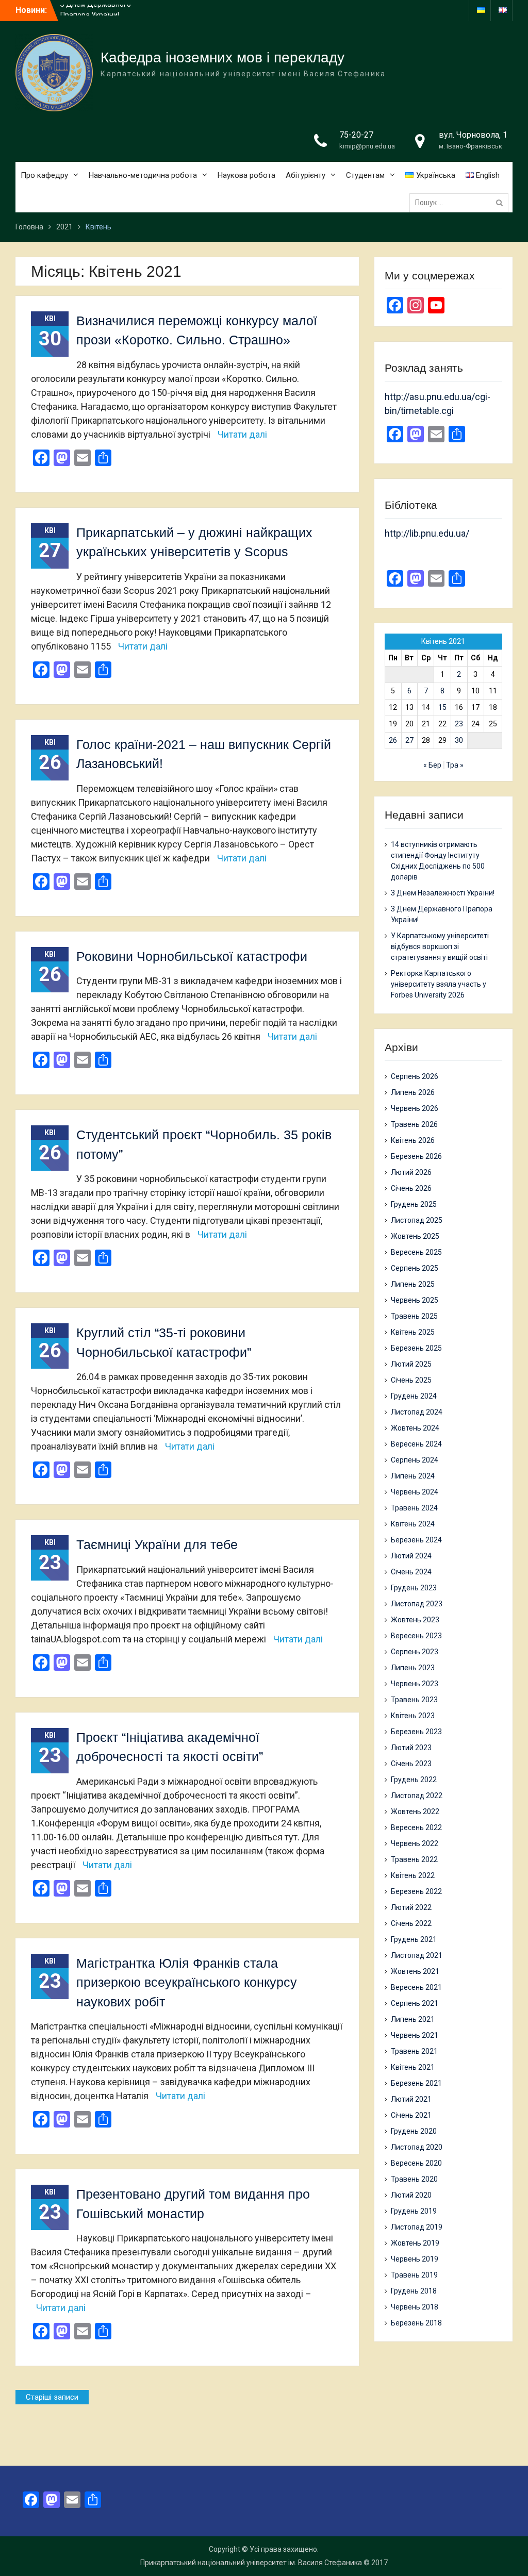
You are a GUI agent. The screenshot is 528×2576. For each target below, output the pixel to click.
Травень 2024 (414, 1508)
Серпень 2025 (415, 1268)
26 (393, 740)
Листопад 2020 (417, 2147)
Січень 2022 (411, 1923)
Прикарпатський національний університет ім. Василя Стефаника (251, 2563)
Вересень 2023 (416, 1636)
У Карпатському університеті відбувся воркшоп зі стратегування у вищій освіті (440, 946)
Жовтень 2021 (415, 1971)
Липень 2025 (413, 1284)
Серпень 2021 (415, 2003)
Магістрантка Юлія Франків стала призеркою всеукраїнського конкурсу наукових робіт (187, 1982)
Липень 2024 (413, 1476)
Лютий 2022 (411, 1907)
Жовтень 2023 (415, 1620)
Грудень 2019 (414, 2211)
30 (459, 740)
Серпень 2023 (415, 1652)
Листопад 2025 (417, 1220)
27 (409, 740)
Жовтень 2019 (415, 2243)
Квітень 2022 (413, 1875)
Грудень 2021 (414, 1939)
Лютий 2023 (411, 1748)
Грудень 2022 (414, 1780)
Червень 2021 (415, 2035)
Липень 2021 (413, 2019)
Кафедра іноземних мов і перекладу (222, 57)
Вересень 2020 (416, 2163)
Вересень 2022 (416, 1827)
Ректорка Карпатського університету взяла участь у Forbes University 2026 (439, 984)
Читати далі (242, 434)
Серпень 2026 (415, 1076)
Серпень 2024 (415, 1460)
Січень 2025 (411, 1380)
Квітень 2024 (413, 1524)
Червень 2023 (415, 1684)
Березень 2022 (416, 1891)
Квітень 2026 (413, 1140)
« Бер (432, 765)
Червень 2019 (415, 2259)
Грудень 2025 (414, 1204)
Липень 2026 (413, 1092)
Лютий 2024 (411, 1556)
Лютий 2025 (411, 1364)
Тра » (455, 765)
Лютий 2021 (411, 2099)
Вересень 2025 (416, 1252)
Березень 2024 (416, 1540)
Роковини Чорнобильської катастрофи (192, 956)
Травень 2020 (414, 2179)
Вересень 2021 (416, 1987)
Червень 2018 (415, 2307)
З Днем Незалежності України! (443, 893)
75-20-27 (356, 135)
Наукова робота (246, 175)
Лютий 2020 (411, 2195)
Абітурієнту (306, 175)
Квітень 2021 (413, 2067)
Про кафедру (44, 175)
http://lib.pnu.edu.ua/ (427, 533)
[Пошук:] (461, 203)
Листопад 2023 (417, 1604)
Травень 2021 (414, 2051)
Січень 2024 (411, 1572)
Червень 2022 (415, 1843)
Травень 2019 (414, 2275)
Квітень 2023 (413, 1716)
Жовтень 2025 (415, 1236)
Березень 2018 (416, 2323)
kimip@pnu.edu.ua (367, 146)
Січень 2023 (411, 1764)
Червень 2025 (415, 1300)
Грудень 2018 (414, 2291)
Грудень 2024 (414, 1396)
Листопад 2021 (417, 1955)
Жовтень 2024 (415, 1428)
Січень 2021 (411, 2115)
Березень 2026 (416, 1156)
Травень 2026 (414, 1124)
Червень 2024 (415, 1492)
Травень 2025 (414, 1316)
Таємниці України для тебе (157, 1544)
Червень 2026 (415, 1108)
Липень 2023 (413, 1668)
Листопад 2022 (417, 1796)
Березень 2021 (416, 2083)
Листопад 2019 (417, 2227)
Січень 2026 (411, 1188)
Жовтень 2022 (415, 1811)
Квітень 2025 (413, 1332)
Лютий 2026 (411, 1172)
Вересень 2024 (416, 1444)
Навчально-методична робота (143, 175)
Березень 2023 (416, 1732)
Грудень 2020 (414, 2131)
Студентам (365, 175)
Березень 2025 (416, 1348)
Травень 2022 (414, 1859)
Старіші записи (52, 2397)
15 (442, 707)
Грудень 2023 (414, 1588)
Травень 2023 (414, 1700)
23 (459, 724)
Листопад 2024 (417, 1412)
